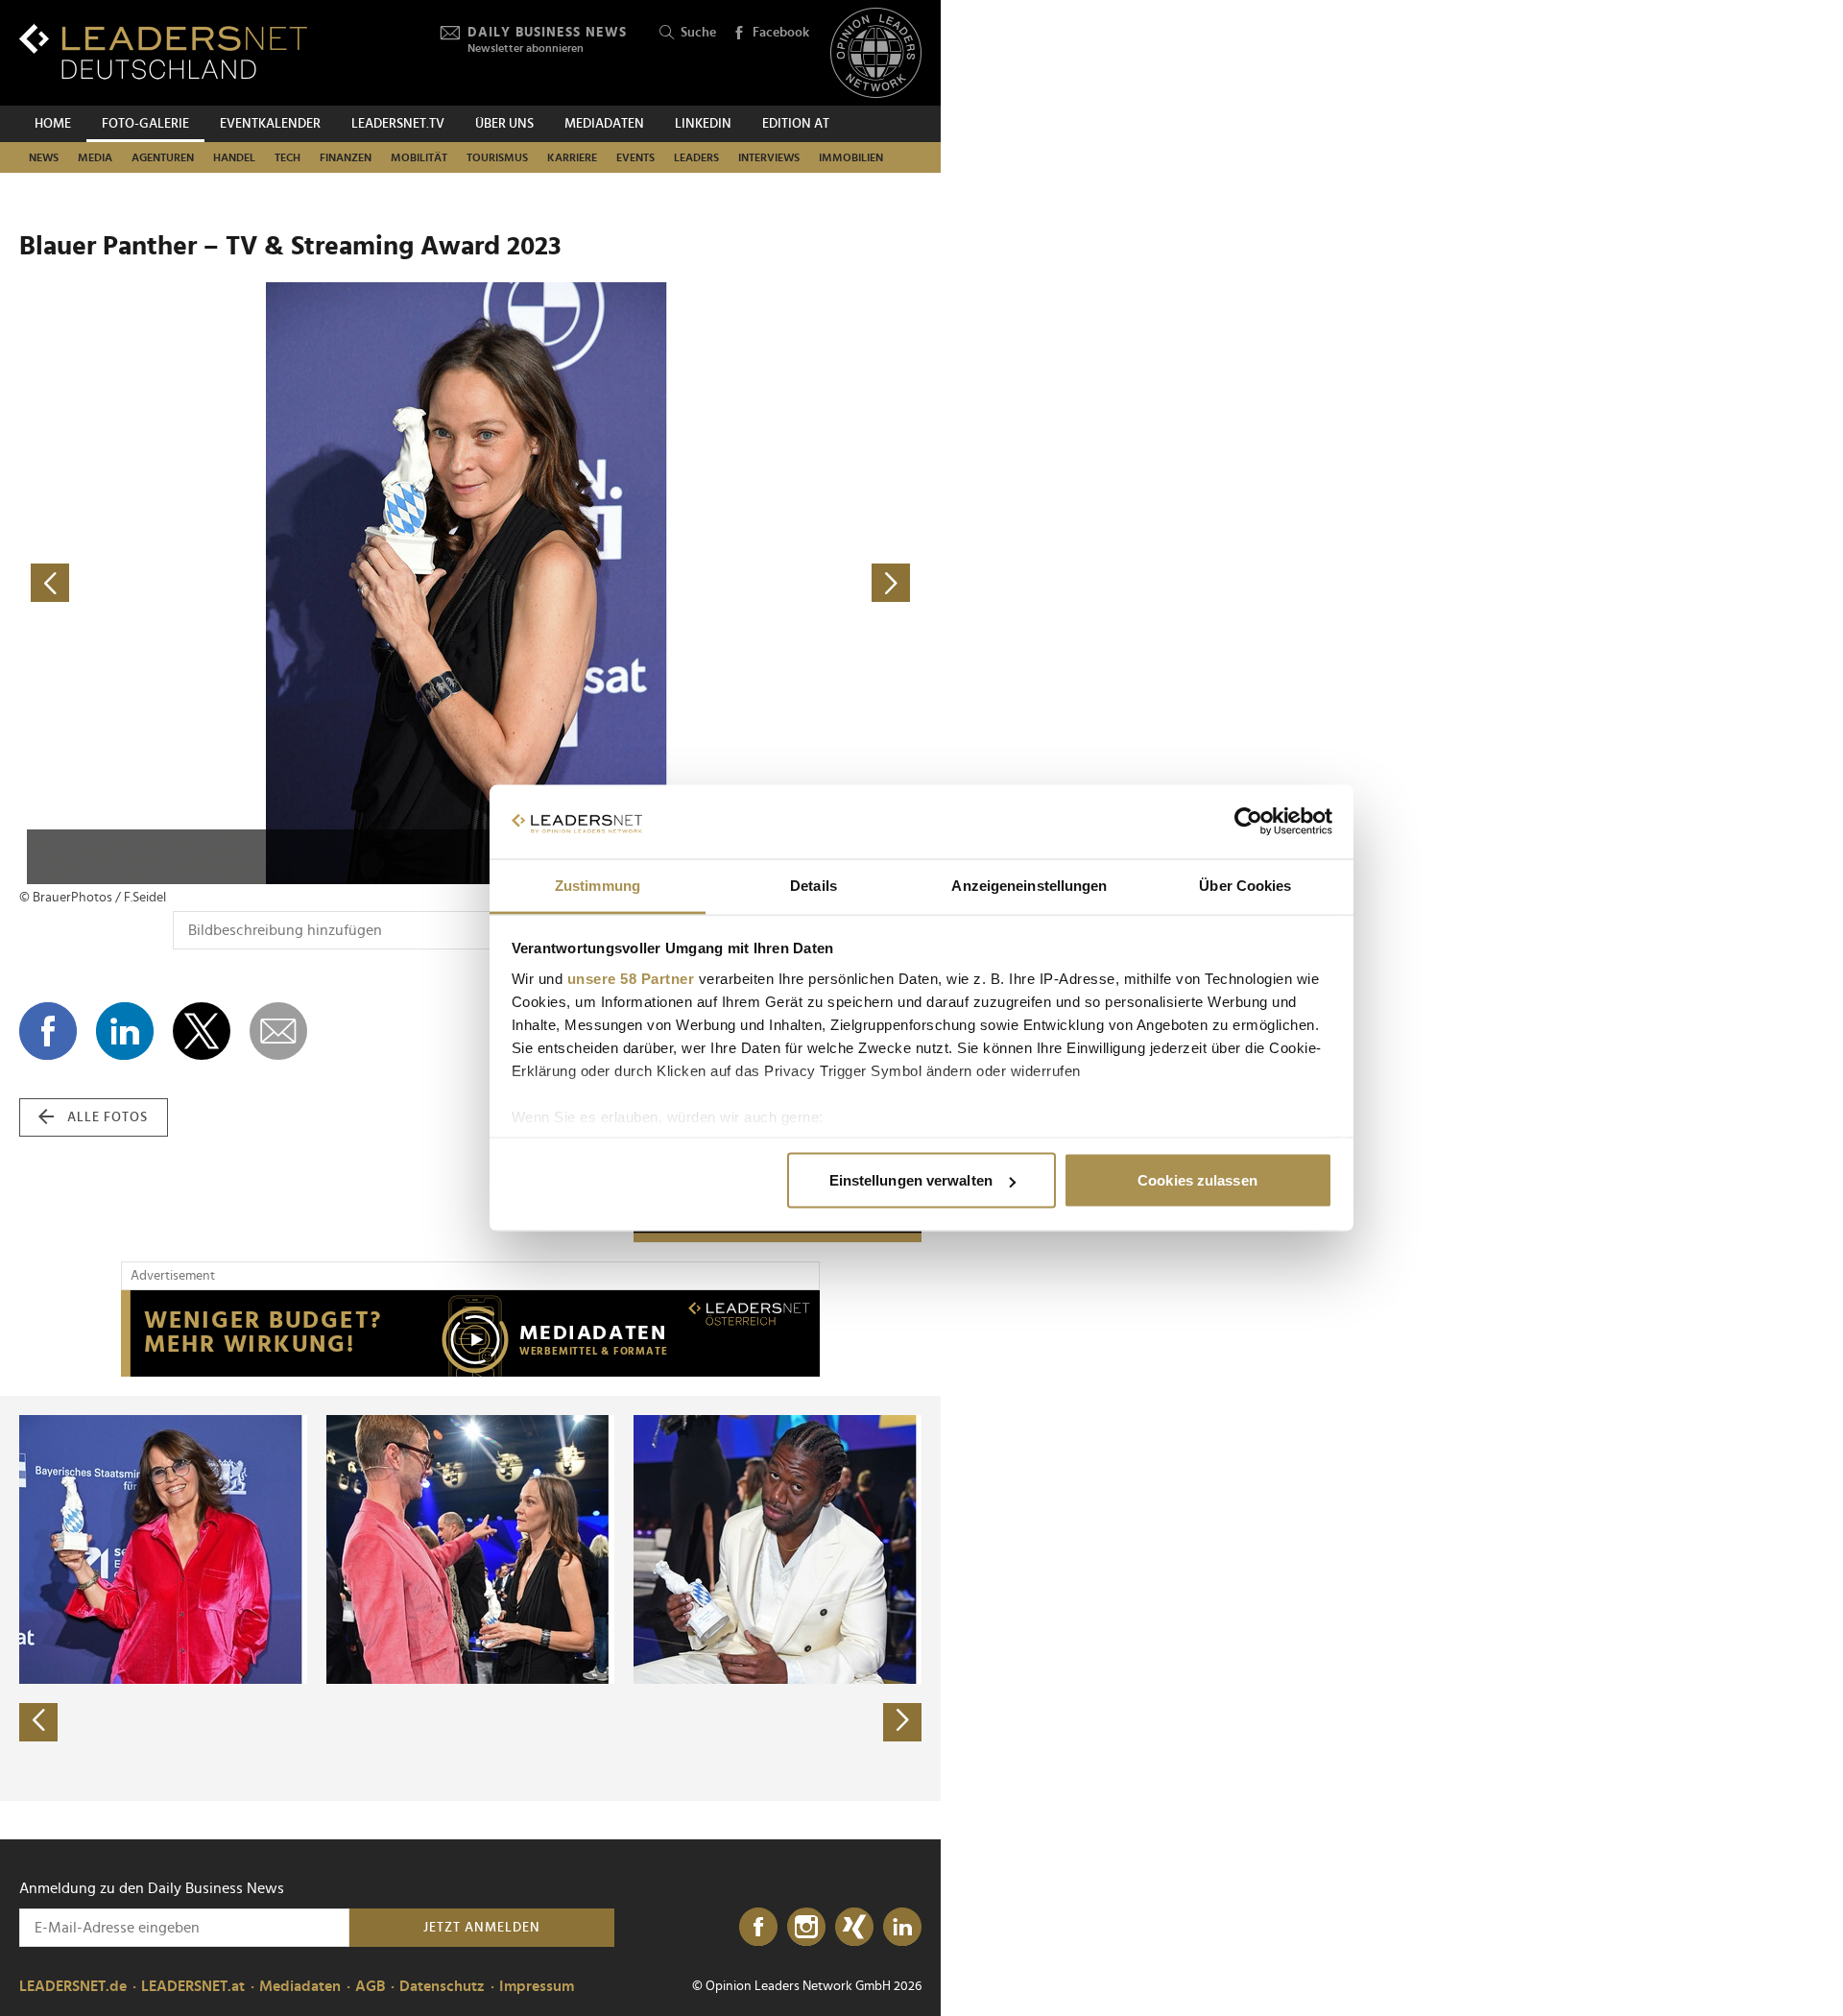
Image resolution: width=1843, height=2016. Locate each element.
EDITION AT (796, 124)
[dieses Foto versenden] (278, 1031)
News (44, 157)
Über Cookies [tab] (1245, 885)
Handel (234, 157)
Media (95, 157)
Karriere (572, 157)
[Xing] (854, 1928)
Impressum (537, 1986)
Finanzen (346, 157)
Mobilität (419, 157)
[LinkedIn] (902, 1928)
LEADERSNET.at (193, 1986)
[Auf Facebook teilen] (48, 1031)
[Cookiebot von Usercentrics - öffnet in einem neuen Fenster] (1248, 822)
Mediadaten (604, 124)
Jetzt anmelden (482, 1928)
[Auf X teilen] (202, 1031)
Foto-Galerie (145, 124)
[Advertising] (470, 1333)
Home (53, 124)
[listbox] (470, 1598)
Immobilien (851, 157)
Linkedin (703, 124)
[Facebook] (758, 1928)
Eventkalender (270, 124)
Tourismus (497, 157)
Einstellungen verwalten (911, 1180)
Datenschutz (442, 1986)
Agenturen (163, 157)
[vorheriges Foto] (245, 583)
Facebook (781, 33)
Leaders (696, 157)
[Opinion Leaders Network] (876, 53)
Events (635, 157)
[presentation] (38, 1722)
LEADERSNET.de (73, 1986)
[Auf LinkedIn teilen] (125, 1031)
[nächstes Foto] (696, 583)
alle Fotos (108, 1117)
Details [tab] (814, 885)
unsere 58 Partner (631, 978)
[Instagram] (806, 1928)
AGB (370, 1986)
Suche (698, 33)
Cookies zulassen (1197, 1180)
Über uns (504, 124)
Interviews (769, 157)
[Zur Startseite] (163, 51)
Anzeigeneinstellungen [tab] (1029, 885)
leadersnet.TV (398, 124)
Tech (287, 157)
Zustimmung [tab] (598, 885)
